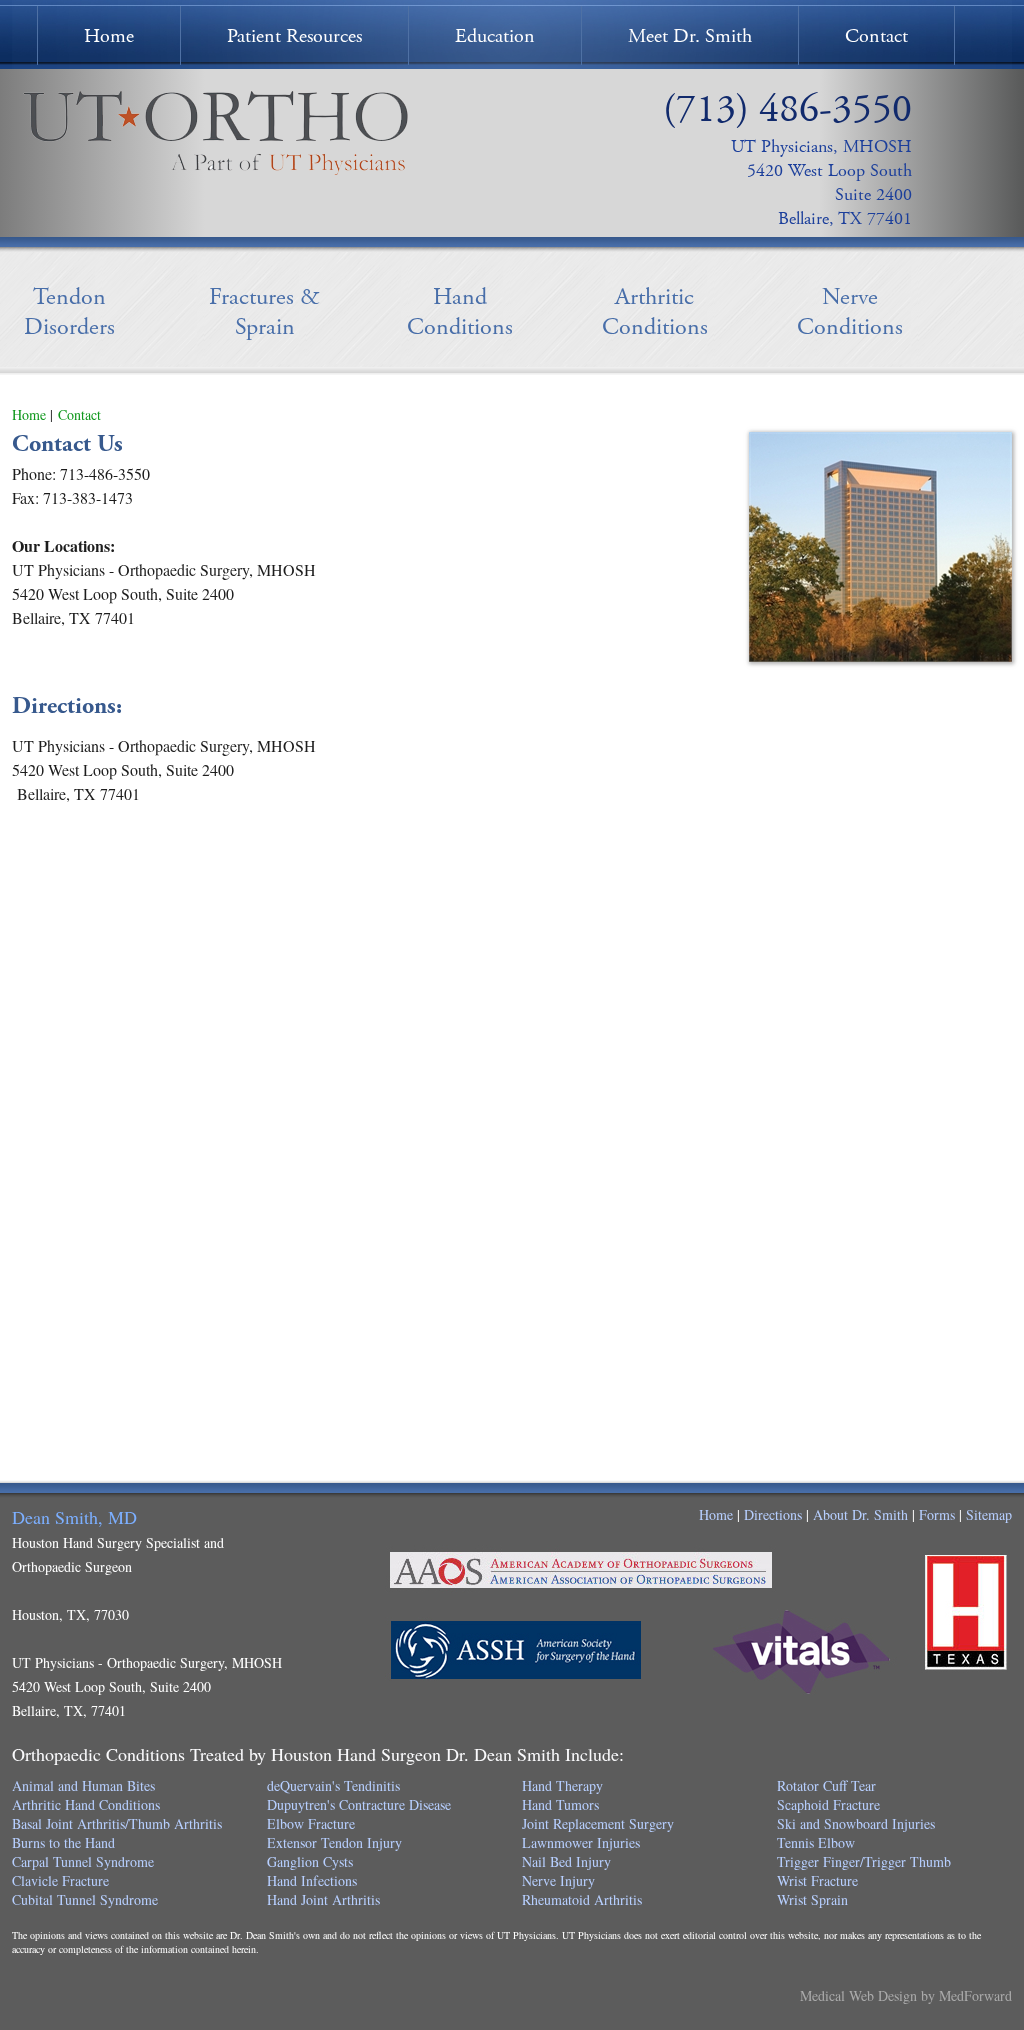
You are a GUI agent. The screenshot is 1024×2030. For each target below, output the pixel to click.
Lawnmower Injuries (581, 1842)
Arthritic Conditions (655, 312)
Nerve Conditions (850, 312)
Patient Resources (294, 36)
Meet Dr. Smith (690, 36)
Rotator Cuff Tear (826, 1785)
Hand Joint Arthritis (323, 1899)
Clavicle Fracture (60, 1880)
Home (109, 36)
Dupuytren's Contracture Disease (359, 1804)
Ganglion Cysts (310, 1861)
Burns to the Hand (63, 1842)
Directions (773, 1514)
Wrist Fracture (817, 1880)
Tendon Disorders (69, 312)
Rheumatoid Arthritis (582, 1899)
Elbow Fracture (311, 1823)
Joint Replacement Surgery (598, 1823)
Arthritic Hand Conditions (86, 1804)
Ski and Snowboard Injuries (856, 1823)
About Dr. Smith (860, 1514)
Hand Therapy (562, 1785)
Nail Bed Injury (566, 1861)
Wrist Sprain (812, 1899)
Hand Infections (312, 1880)
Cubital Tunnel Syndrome (85, 1899)
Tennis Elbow (816, 1842)
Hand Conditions (460, 312)
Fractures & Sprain (264, 312)
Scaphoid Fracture (828, 1804)
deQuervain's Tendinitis (333, 1785)
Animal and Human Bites (83, 1785)
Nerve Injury (558, 1880)
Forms (937, 1514)
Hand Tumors (560, 1804)
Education (495, 36)
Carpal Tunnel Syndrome (83, 1861)
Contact (876, 36)
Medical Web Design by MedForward (906, 1995)
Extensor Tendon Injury (334, 1842)
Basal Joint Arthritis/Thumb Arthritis (117, 1823)
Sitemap (989, 1514)
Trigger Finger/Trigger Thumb (864, 1861)
